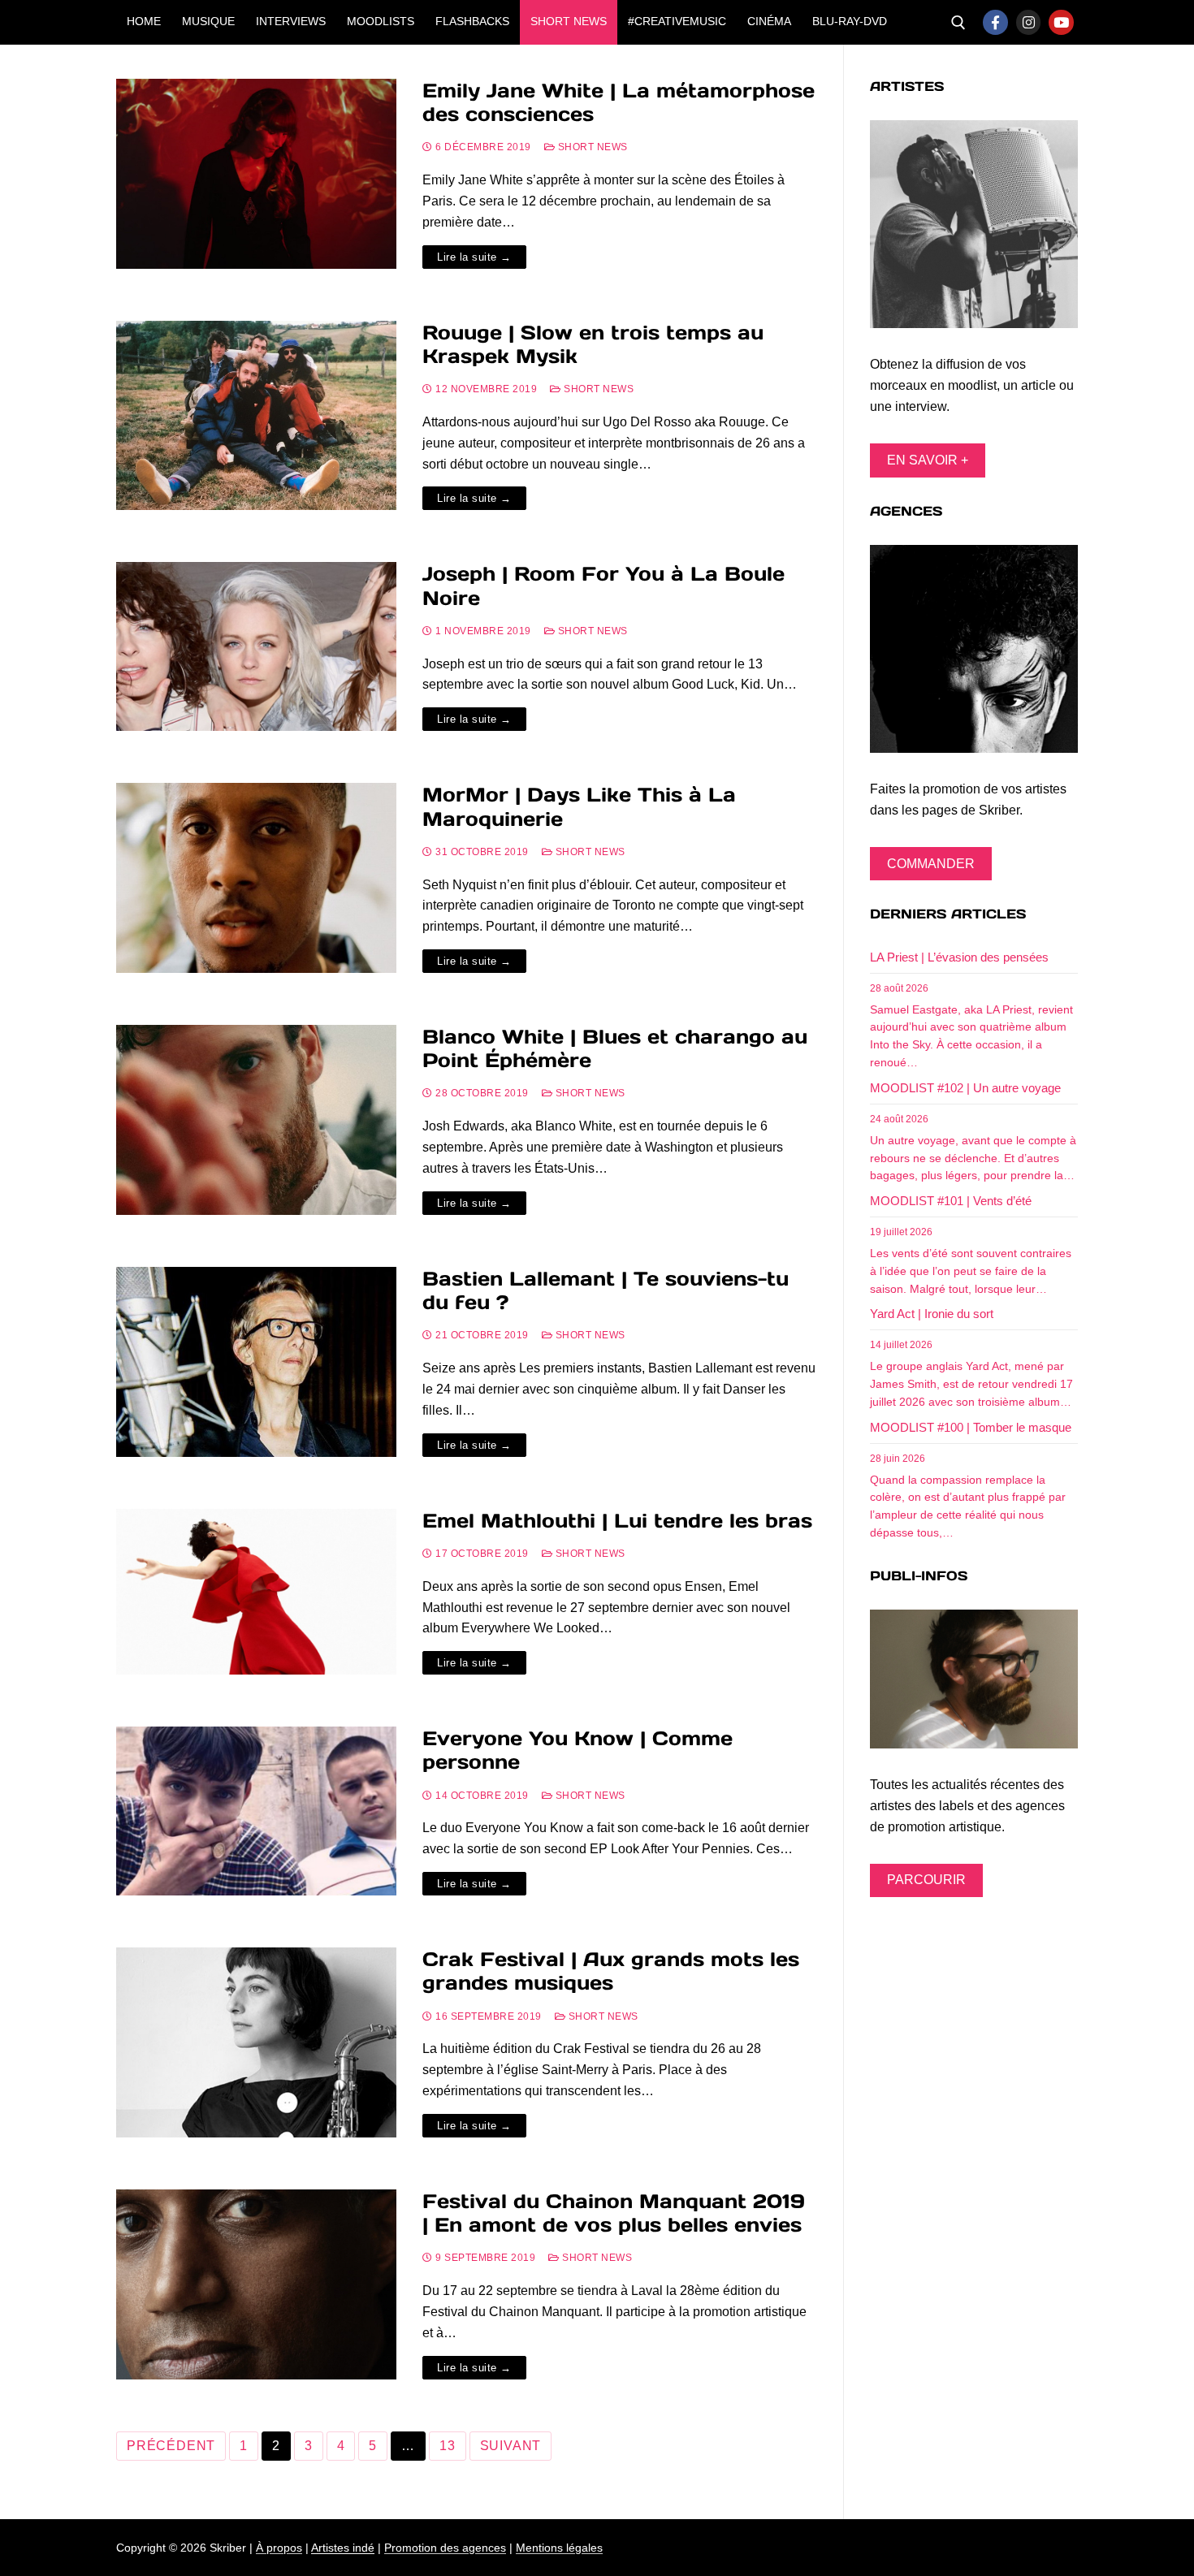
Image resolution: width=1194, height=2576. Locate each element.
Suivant (511, 2446)
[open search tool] (958, 23)
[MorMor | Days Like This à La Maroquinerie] (256, 878)
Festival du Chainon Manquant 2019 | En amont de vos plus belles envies (614, 2213)
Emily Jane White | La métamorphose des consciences (619, 102)
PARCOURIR (926, 1880)
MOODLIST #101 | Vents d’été (951, 1201)
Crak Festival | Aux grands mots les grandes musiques (611, 1971)
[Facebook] (995, 22)
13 (448, 2446)
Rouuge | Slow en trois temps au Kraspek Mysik (593, 344)
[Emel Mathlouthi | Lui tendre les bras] (256, 1592)
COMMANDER (931, 864)
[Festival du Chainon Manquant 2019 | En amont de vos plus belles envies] (256, 2284)
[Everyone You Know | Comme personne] (256, 1811)
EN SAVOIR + (928, 460)
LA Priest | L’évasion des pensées (959, 957)
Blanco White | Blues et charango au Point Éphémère (615, 1048)
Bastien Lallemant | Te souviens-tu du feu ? (606, 1290)
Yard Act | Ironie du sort (932, 1314)
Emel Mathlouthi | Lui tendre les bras (617, 1521)
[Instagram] (1029, 22)
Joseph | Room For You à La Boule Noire (603, 586)
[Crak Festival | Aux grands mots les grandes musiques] (256, 2042)
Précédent (171, 2446)
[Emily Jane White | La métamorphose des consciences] (256, 174)
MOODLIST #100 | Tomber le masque (971, 1427)
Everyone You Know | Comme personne (578, 1750)
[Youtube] (1061, 22)
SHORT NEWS (591, 147)
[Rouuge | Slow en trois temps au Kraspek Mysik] (256, 416)
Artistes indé (343, 2548)
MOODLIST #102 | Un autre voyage (965, 1088)
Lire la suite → (474, 257)
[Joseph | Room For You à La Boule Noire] (256, 646)
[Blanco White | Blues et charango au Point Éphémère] (256, 1120)
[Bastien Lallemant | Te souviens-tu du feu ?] (256, 1362)
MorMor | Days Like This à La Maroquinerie (579, 806)
